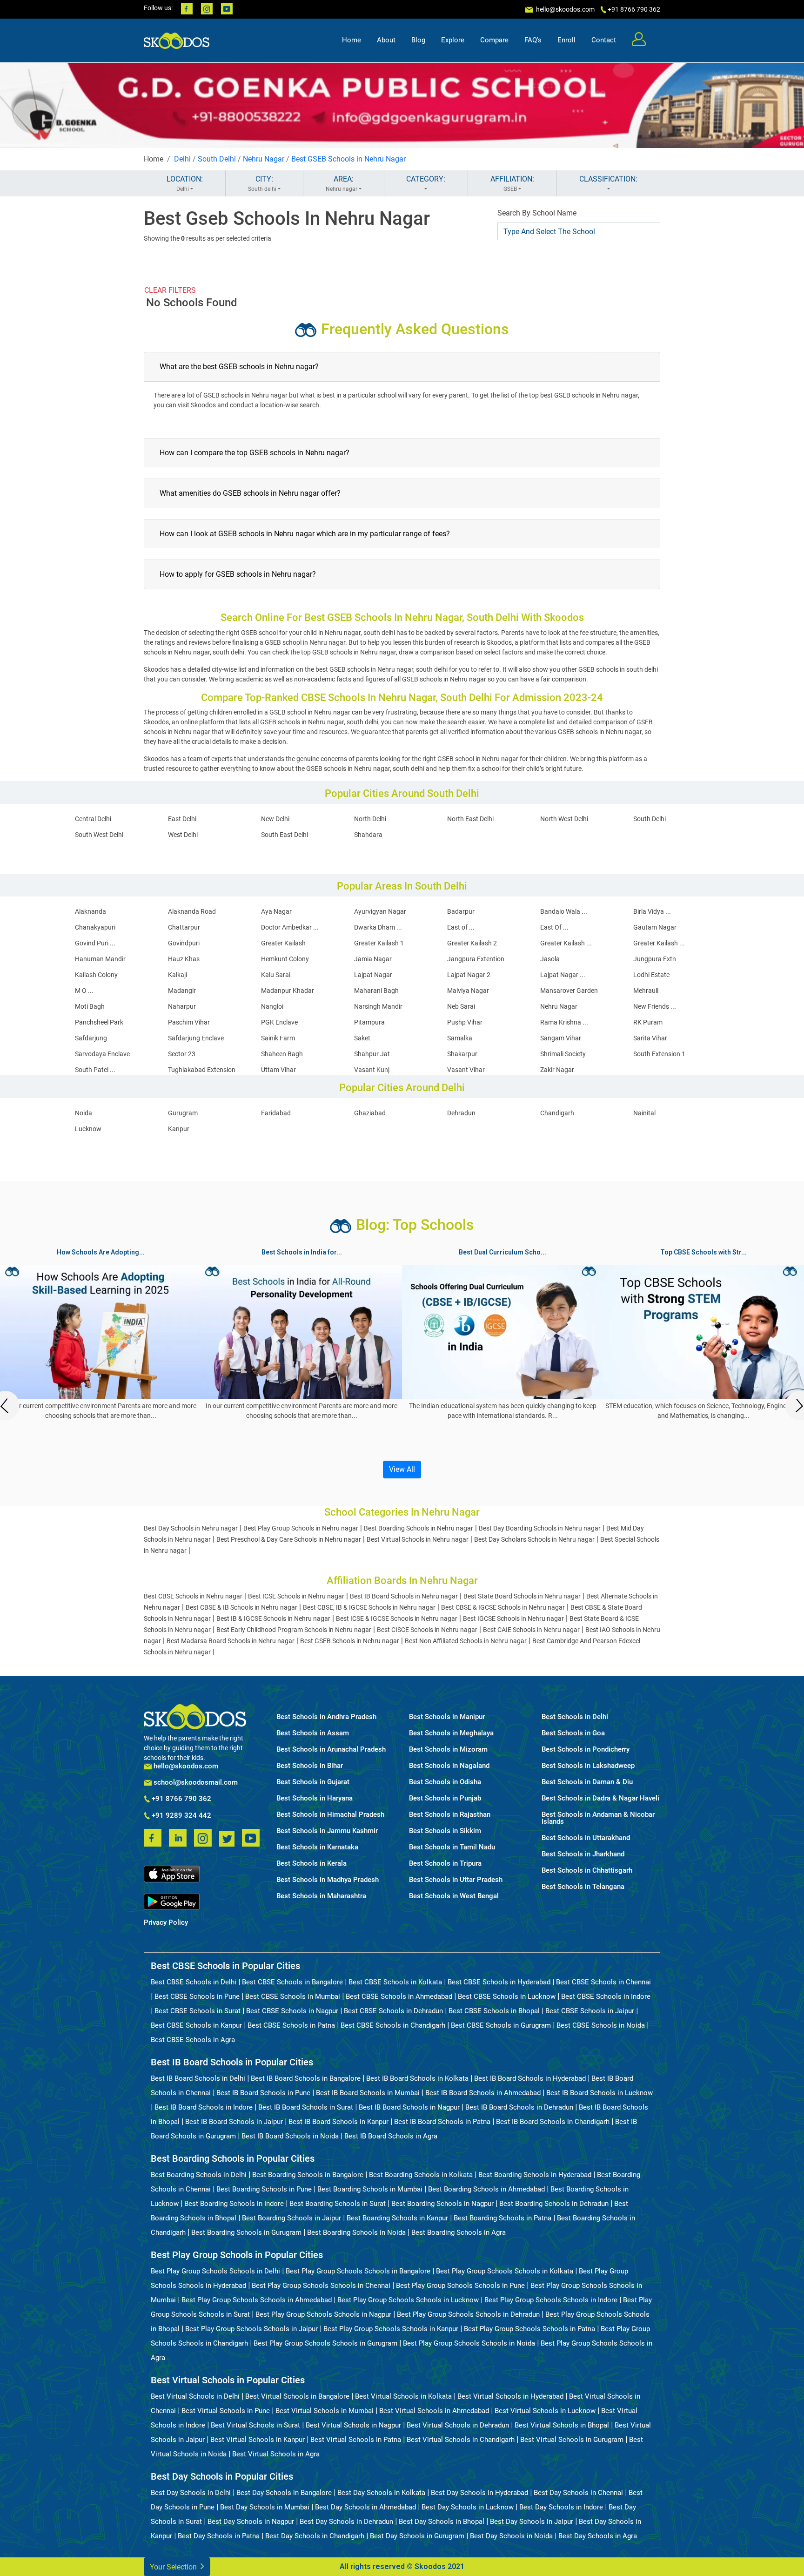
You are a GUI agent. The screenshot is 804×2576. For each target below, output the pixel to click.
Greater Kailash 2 (472, 943)
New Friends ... (655, 1006)
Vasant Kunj (372, 1070)
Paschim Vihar (189, 1022)
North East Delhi (470, 819)
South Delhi (217, 159)
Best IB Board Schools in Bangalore (306, 2078)
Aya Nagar (276, 911)
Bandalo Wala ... (564, 911)
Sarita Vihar (650, 1038)
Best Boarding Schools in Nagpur (442, 2204)
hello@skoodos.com (565, 9)
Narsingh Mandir (378, 1006)
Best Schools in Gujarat (313, 1782)
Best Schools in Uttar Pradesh (456, 1880)
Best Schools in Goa (573, 1733)
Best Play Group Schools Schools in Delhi (215, 2271)
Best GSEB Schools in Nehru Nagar (348, 159)
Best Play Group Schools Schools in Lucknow (408, 2300)
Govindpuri (184, 943)
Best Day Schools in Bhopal (442, 2522)
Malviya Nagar (468, 991)
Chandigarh (557, 1113)
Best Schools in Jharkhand (583, 1854)
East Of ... (554, 927)
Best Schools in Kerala (312, 1864)
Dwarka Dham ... (378, 927)
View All (402, 1469)
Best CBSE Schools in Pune (197, 1996)
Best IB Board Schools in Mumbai (368, 2093)
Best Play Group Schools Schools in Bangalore (358, 2271)
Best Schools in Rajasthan (450, 1815)
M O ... (84, 991)
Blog (418, 40)
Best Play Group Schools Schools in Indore (551, 2300)
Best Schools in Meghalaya (451, 1733)
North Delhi (370, 819)
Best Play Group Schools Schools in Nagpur (323, 2314)
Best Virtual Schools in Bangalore (297, 2396)
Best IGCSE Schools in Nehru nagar (513, 1618)
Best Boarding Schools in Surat (338, 2204)
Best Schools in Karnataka (317, 1847)
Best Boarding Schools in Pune (264, 2189)
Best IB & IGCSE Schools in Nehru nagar (273, 1618)
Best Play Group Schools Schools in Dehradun (468, 2314)
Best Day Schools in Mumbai (265, 2507)
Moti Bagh (90, 1006)
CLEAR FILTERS (170, 290)
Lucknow (88, 1129)
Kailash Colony (96, 975)
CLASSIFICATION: (608, 179)
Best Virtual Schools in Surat (255, 2425)
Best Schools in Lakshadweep (588, 1766)
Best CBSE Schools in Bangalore (292, 1982)
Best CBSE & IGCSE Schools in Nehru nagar (503, 1607)
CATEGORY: (426, 179)
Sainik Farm (278, 1038)
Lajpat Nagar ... (563, 975)
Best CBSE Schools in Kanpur (196, 2025)
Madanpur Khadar (288, 991)
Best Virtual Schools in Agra (276, 2454)
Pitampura (369, 1022)
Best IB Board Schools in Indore (204, 2107)
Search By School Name (537, 213)
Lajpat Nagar (373, 975)
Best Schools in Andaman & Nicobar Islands (598, 1818)
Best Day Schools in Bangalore (284, 2493)
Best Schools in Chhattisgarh (587, 1871)
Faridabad (276, 1113)
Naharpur (182, 1006)
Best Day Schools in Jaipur (532, 2522)
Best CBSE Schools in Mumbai (293, 1996)
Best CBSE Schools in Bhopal (494, 2011)
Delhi (182, 159)
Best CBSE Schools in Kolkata (395, 1982)
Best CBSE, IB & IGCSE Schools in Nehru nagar (369, 1607)
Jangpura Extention (476, 959)
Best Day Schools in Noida (511, 2536)
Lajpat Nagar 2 (469, 975)
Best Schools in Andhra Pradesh (326, 1717)
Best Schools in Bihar (310, 1766)
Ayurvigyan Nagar (380, 911)
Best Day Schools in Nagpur (251, 2522)
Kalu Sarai (276, 975)
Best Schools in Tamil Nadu (452, 1847)
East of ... (461, 927)
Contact (604, 40)
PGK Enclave (279, 1022)
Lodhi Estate (651, 975)
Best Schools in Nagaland (449, 1766)
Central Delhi (93, 819)
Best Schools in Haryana (315, 1798)
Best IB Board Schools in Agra (391, 2136)
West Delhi (183, 835)
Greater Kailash (283, 943)
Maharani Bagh (376, 991)
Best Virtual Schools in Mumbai (325, 2411)
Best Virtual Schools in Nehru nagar (418, 1539)
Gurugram (183, 1113)
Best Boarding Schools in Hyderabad (535, 2175)
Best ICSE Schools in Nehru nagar (296, 1596)
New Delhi (275, 819)
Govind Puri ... (95, 943)
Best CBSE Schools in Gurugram (501, 2025)
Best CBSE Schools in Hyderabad (499, 1982)
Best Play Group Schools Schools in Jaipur (251, 2329)
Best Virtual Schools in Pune (226, 2411)
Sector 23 (182, 1054)
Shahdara (368, 835)
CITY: (262, 183)
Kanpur (179, 1129)
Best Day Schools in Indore (561, 2507)
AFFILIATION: (512, 183)
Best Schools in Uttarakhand (586, 1838)
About (386, 40)
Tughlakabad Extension (202, 1070)
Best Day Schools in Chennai (578, 2493)
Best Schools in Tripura (445, 1864)
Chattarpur (184, 927)
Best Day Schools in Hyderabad (479, 2493)
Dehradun (461, 1113)
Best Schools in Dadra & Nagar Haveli (600, 1798)
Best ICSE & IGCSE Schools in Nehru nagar (397, 1618)
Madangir (182, 991)
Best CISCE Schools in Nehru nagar (427, 1630)
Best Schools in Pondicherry (586, 1750)
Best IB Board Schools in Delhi (198, 2078)
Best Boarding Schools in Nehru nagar (419, 1528)
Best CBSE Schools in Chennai (603, 1982)
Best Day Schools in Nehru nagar (191, 1528)
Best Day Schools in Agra (598, 2536)
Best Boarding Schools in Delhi (199, 2175)
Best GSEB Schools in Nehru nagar (350, 1641)
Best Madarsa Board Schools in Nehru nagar (231, 1641)
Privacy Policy (166, 1923)
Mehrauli (646, 991)
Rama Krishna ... (564, 1022)
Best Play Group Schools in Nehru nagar (301, 1528)
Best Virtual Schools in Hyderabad (510, 2396)
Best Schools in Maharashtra (321, 1896)
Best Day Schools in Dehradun (346, 2522)
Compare (494, 40)
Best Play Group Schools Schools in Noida (469, 2343)
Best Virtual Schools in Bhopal (562, 2425)
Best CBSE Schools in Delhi (194, 1982)
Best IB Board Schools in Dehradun (519, 2107)
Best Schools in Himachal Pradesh (330, 1815)
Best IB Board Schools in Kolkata (417, 2078)
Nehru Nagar (264, 159)
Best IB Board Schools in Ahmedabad (483, 2093)
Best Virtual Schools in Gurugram (572, 2440)
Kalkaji (178, 975)
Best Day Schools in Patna (219, 2536)
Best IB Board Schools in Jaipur (234, 2122)
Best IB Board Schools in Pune (263, 2093)
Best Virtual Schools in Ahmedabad (434, 2411)
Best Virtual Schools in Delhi (195, 2396)
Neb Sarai (461, 1006)
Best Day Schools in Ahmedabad (365, 2507)
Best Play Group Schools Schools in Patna (529, 2329)
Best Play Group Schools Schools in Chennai (321, 2286)
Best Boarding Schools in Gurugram (246, 2232)
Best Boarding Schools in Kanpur (397, 2218)
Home (352, 40)
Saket (362, 1038)
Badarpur (461, 911)
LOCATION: (185, 183)
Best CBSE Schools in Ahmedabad (399, 1996)
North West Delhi (564, 819)
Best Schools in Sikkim (445, 1831)
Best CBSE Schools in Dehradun (393, 2011)
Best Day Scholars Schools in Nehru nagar (534, 1539)
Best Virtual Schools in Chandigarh (461, 2440)
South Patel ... (95, 1070)
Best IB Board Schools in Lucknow (600, 2093)
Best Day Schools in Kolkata (381, 2493)
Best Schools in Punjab (445, 1798)
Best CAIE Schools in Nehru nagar (531, 1630)
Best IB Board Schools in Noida (290, 2136)
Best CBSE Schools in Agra (193, 2040)
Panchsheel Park (99, 1022)
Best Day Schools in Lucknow (468, 2507)
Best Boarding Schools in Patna (502, 2218)
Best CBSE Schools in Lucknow (507, 1996)
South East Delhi (285, 835)
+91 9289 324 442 (181, 1816)
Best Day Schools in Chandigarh (315, 2536)
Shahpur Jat (372, 1054)
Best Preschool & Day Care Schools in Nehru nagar (289, 1539)
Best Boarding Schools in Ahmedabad (486, 2189)
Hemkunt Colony (285, 959)
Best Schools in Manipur (447, 1717)
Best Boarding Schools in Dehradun (554, 2204)
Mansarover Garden (569, 991)
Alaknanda (90, 911)
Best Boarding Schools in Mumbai (370, 2189)
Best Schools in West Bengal (454, 1896)
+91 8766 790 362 (181, 1799)
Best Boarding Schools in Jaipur (291, 2218)
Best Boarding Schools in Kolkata (421, 2175)
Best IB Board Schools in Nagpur (409, 2107)
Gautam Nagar (655, 927)
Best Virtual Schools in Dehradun (458, 2425)
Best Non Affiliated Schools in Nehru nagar (466, 1641)
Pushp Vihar (465, 1022)
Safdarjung (91, 1038)
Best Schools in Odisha (445, 1782)
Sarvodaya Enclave (102, 1054)
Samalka (460, 1038)
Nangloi (272, 1006)
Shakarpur (462, 1054)
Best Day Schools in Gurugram (417, 2536)
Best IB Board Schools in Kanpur (338, 2122)
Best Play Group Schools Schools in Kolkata (505, 2271)
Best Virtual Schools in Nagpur (353, 2425)
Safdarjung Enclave (196, 1038)
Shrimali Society (563, 1054)
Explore (453, 40)
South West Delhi (99, 835)
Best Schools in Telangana (583, 1887)
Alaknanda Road (192, 911)
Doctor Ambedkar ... (290, 927)
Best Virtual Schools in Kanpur (258, 2440)
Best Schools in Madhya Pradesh (328, 1880)
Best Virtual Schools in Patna (356, 2440)
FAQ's (533, 40)
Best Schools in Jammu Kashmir (327, 1831)
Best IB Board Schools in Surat (306, 2107)
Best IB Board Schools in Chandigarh (553, 2122)
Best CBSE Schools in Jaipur (590, 2011)
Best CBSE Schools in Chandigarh (393, 2025)
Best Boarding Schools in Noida (356, 2232)
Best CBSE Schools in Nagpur (292, 2011)
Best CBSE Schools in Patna (291, 2025)
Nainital (644, 1113)
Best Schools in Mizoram (448, 1750)
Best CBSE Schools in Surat (198, 2011)
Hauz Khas (184, 959)
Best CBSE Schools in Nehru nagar (193, 1596)
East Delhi (182, 819)
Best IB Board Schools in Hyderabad (530, 2078)
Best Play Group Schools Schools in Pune (460, 2286)
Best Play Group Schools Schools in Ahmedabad (257, 2300)
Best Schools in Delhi (575, 1717)
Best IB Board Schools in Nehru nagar (404, 1596)
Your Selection (174, 2567)
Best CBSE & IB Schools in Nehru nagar (241, 1607)
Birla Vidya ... (652, 911)
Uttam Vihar (278, 1070)
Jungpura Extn (655, 959)
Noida (84, 1113)
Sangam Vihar (561, 1038)
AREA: (342, 183)
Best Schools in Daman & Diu (587, 1782)
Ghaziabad (370, 1113)
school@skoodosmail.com (195, 1783)
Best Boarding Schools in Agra (459, 2232)
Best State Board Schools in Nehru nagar (522, 1596)
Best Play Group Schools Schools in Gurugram (325, 2343)
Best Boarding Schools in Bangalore (308, 2175)
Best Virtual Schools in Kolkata (403, 2396)
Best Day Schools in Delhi (191, 2493)
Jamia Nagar (373, 959)
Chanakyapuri (95, 927)
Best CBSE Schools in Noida (601, 2025)
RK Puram (648, 1022)
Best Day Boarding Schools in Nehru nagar (540, 1528)
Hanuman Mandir (100, 959)
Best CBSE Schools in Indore (606, 1996)
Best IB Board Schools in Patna (442, 2122)
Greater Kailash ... (566, 943)
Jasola (550, 959)
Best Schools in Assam (313, 1733)
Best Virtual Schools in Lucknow (545, 2411)
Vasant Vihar (466, 1070)
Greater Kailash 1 (379, 943)
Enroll (566, 40)
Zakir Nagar (557, 1070)
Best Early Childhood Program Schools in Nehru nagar (294, 1630)
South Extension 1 (659, 1054)
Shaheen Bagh (282, 1054)
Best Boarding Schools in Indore (234, 2204)
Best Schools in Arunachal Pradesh (331, 1750)
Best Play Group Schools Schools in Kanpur (391, 2329)
